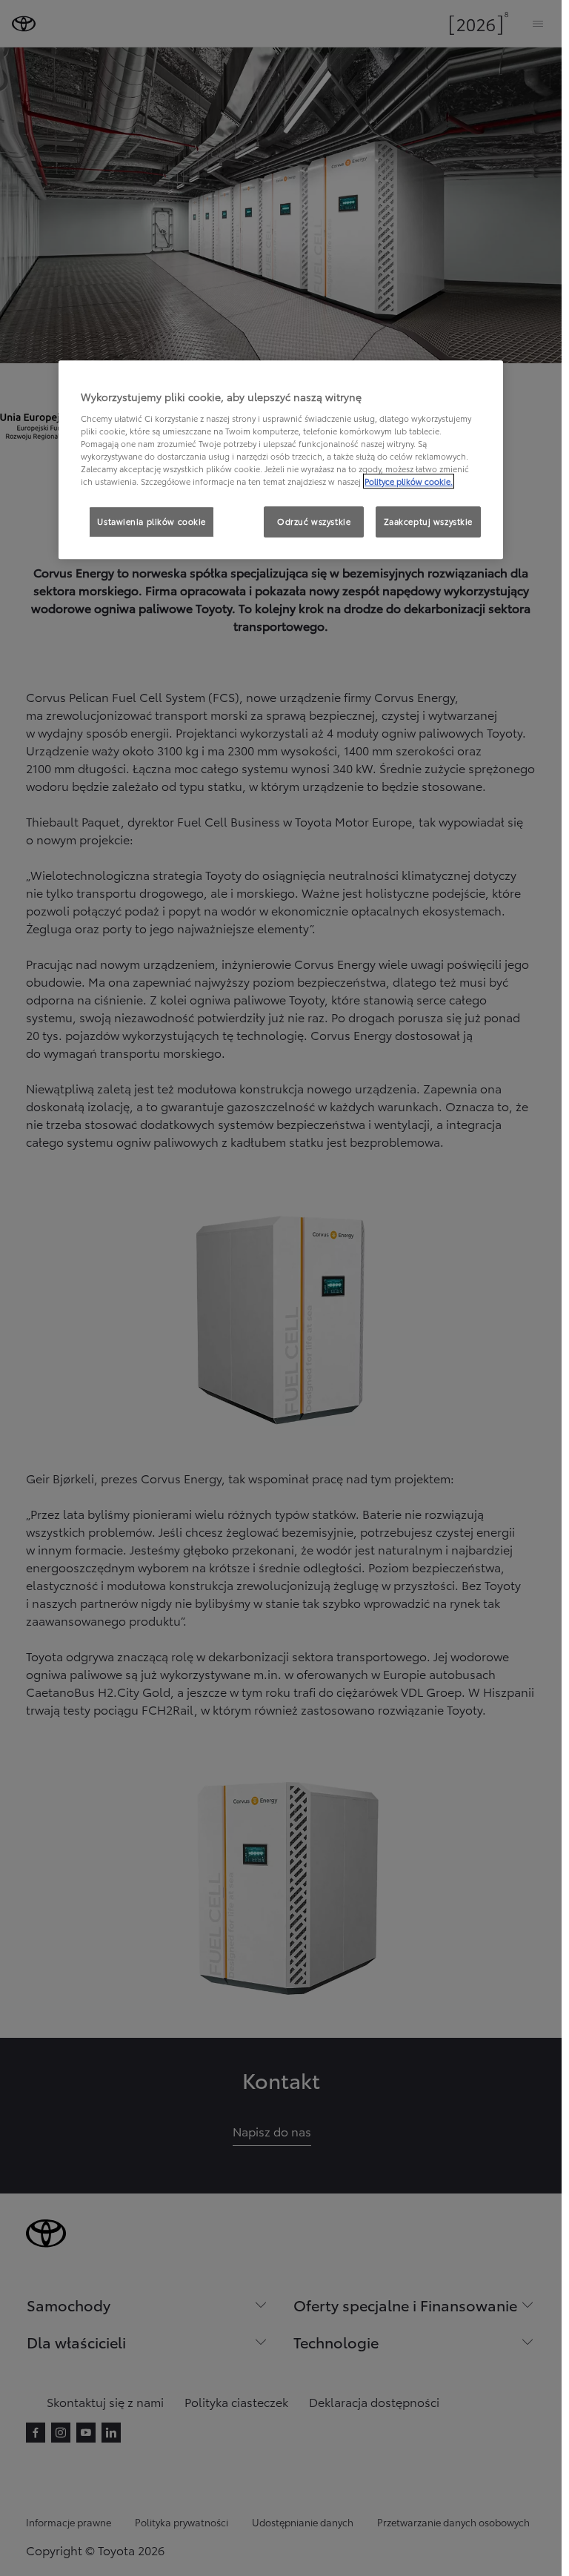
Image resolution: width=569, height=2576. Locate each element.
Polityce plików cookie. (409, 481)
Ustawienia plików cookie (152, 521)
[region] (281, 460)
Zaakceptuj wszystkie (428, 521)
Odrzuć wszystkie (314, 521)
